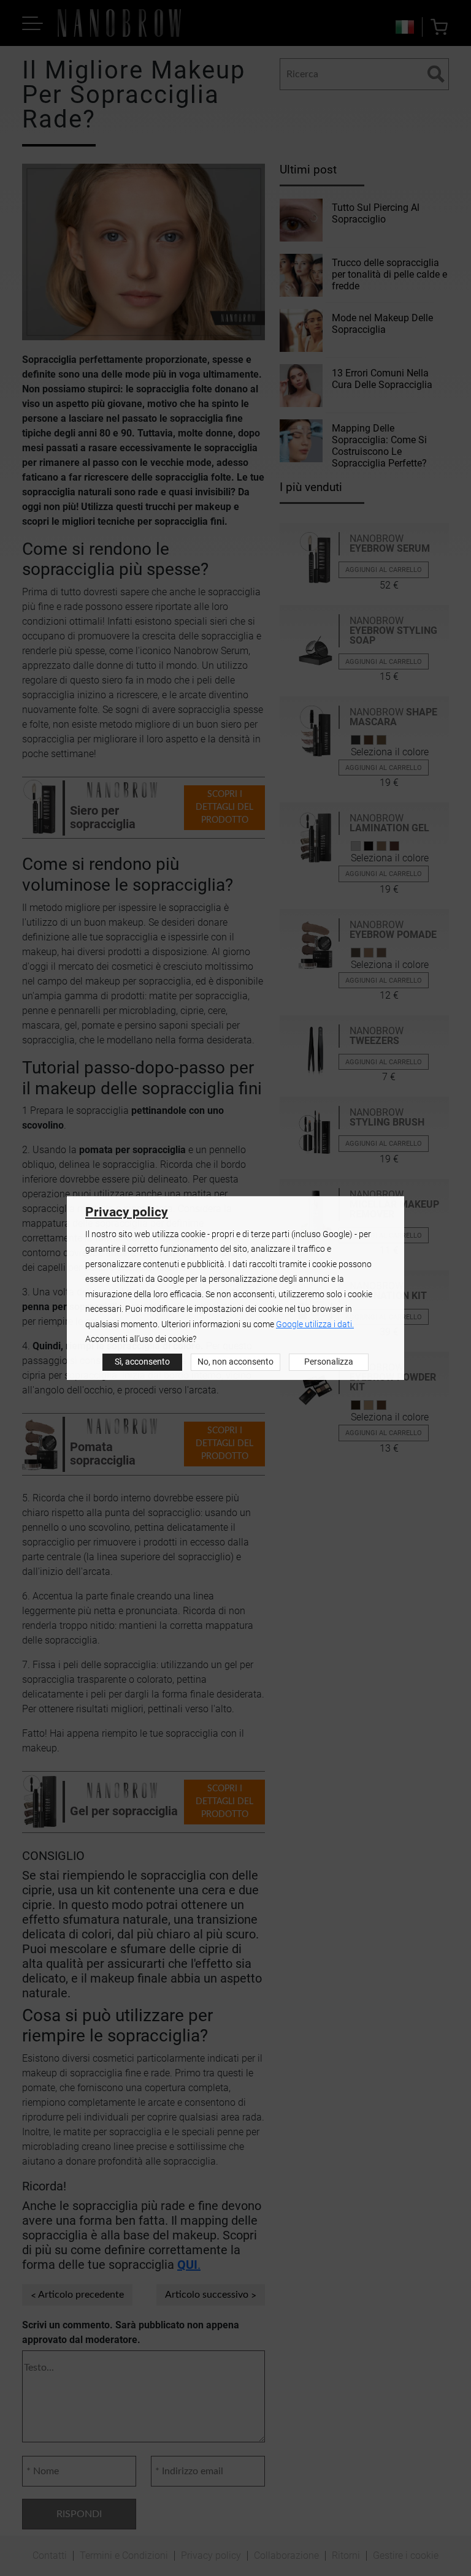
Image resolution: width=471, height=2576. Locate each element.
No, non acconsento (235, 1362)
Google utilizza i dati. (315, 1324)
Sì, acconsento (142, 1362)
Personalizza (329, 1362)
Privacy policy (127, 1212)
